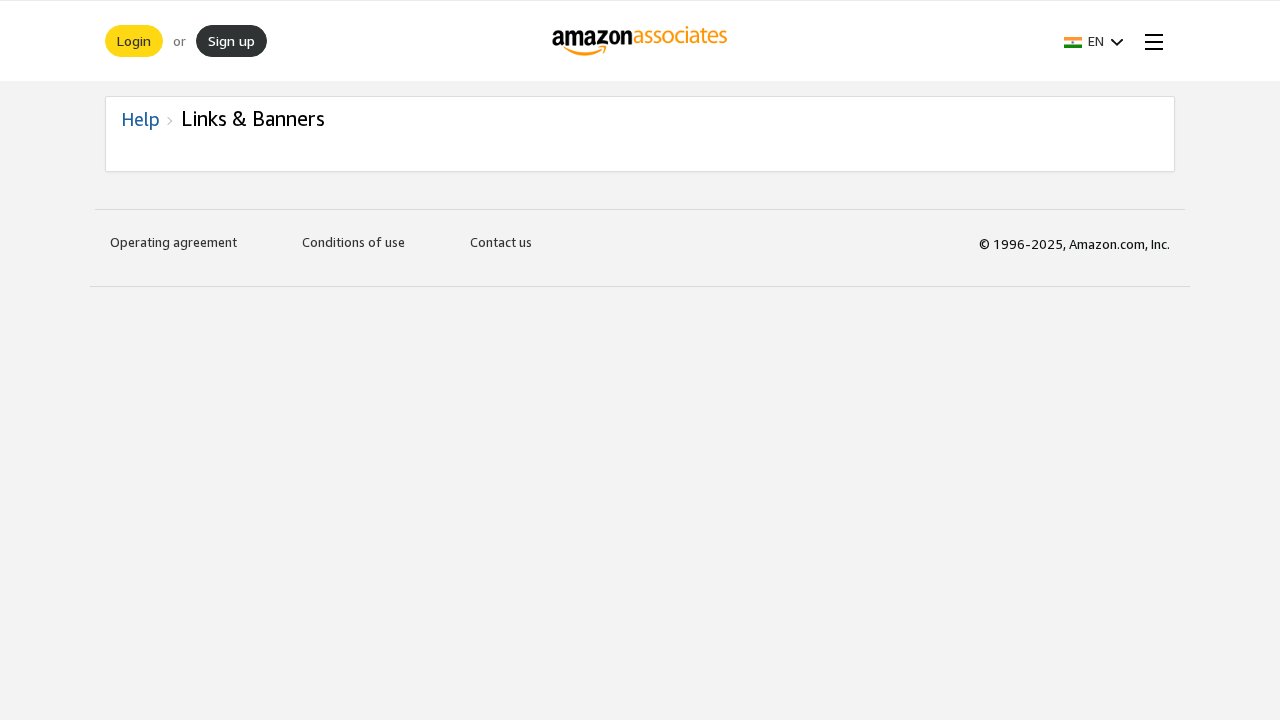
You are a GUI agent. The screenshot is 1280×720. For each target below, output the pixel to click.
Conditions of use (353, 242)
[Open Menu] (1150, 41)
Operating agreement (173, 242)
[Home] (640, 41)
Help (140, 119)
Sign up (231, 40)
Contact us (501, 242)
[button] (1094, 41)
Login (134, 40)
